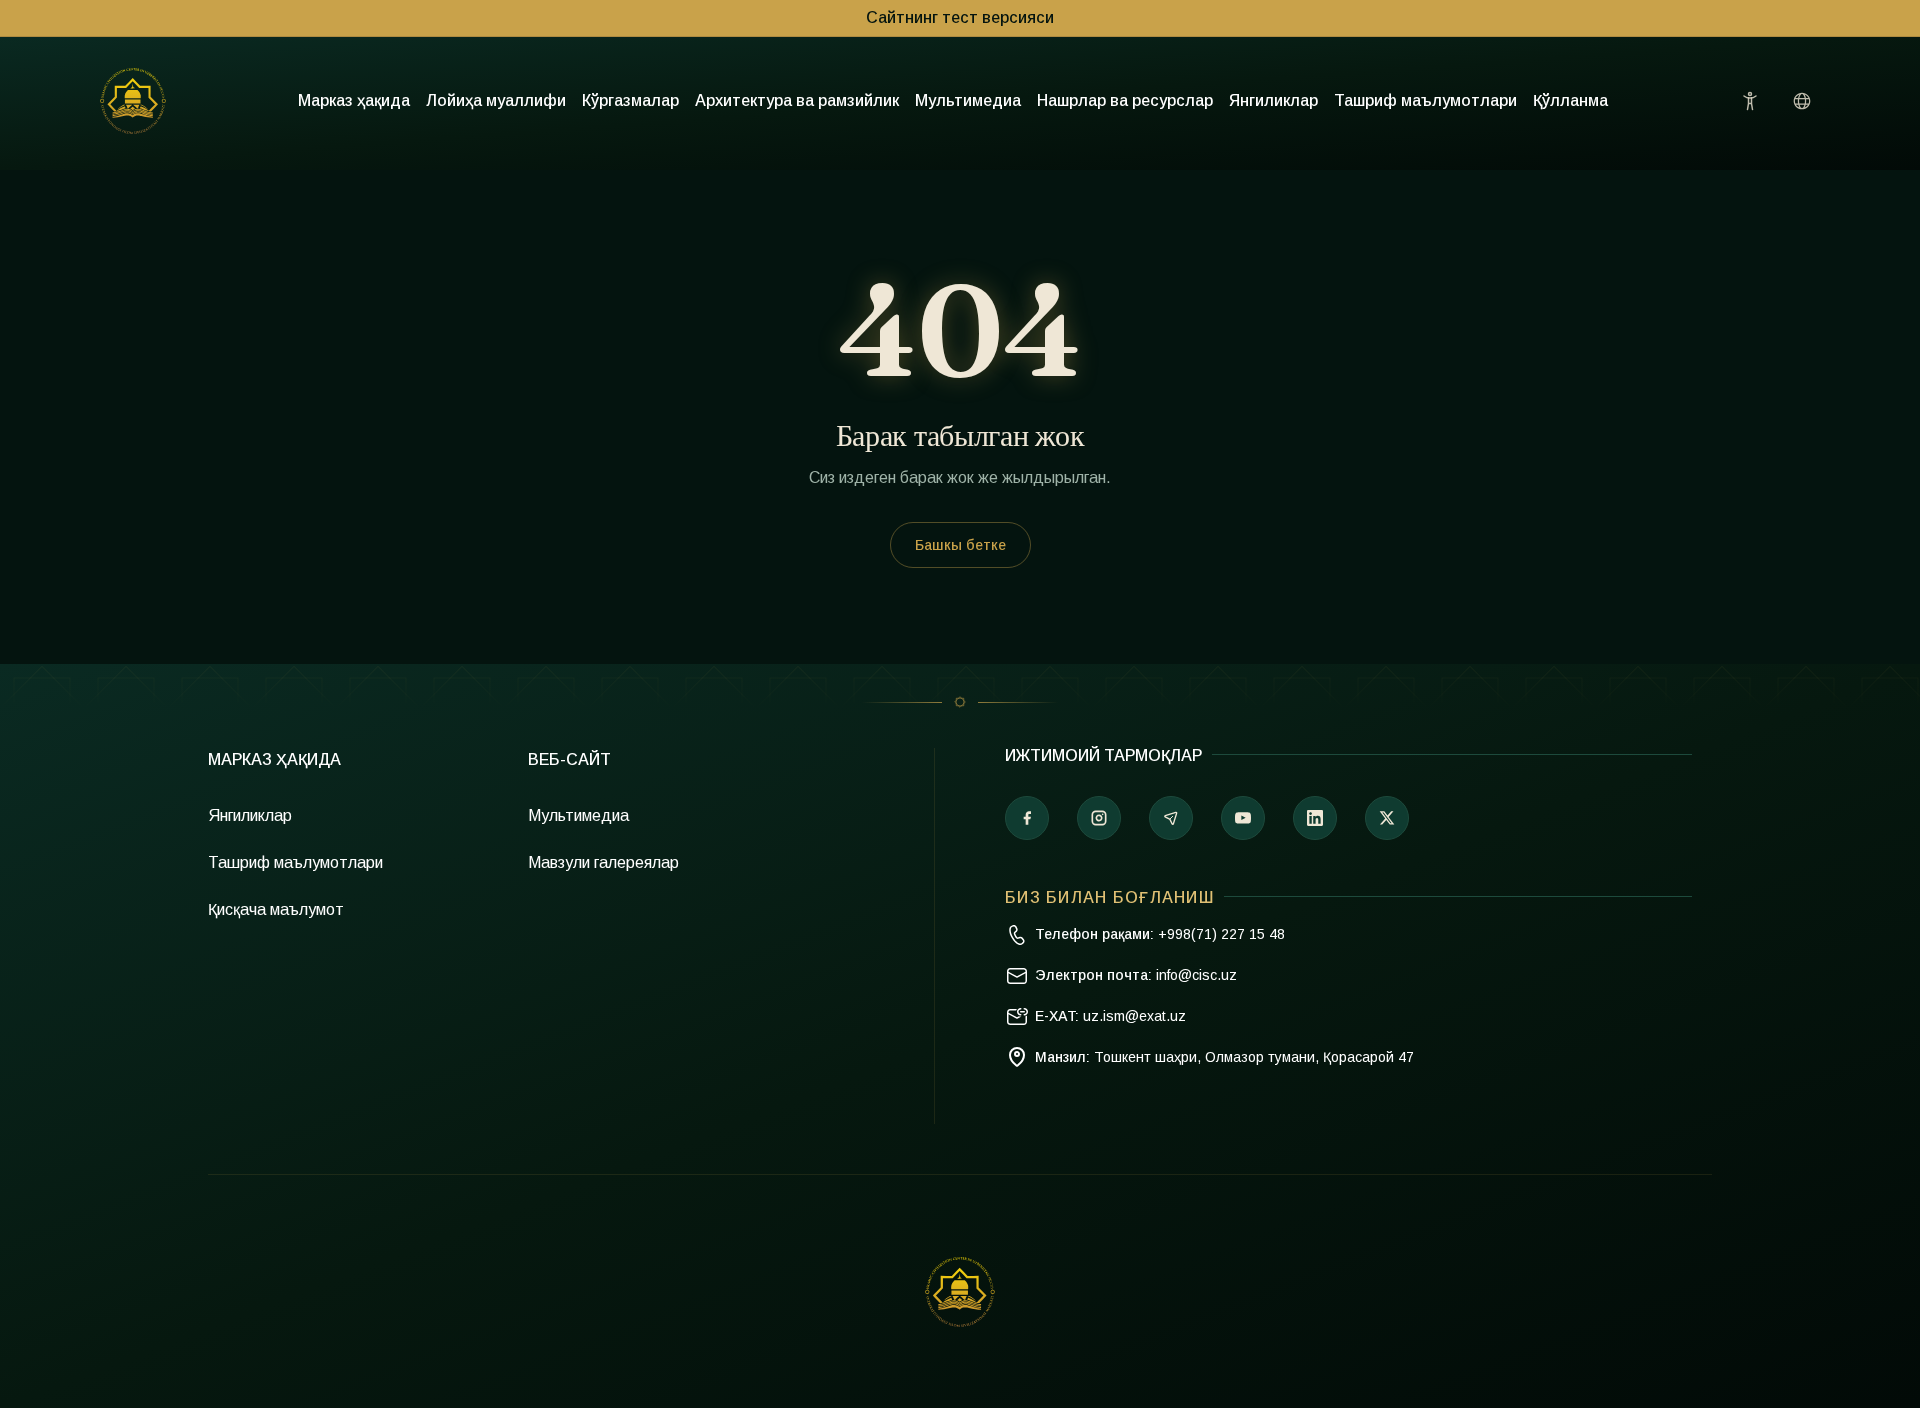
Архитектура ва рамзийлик (797, 100)
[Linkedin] (1315, 818)
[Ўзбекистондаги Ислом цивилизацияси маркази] (133, 101)
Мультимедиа (968, 100)
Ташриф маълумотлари (1425, 100)
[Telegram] (1171, 818)
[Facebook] (1027, 818)
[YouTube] (1243, 818)
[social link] (1387, 818)
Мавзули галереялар (603, 862)
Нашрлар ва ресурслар (1125, 100)
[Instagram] (1099, 818)
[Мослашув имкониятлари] (1750, 101)
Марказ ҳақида (354, 100)
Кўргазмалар (630, 100)
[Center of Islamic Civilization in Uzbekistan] (960, 1292)
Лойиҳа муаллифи (496, 100)
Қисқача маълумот (276, 909)
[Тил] (1802, 101)
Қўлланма (1570, 100)
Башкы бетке (960, 545)
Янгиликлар (1273, 100)
